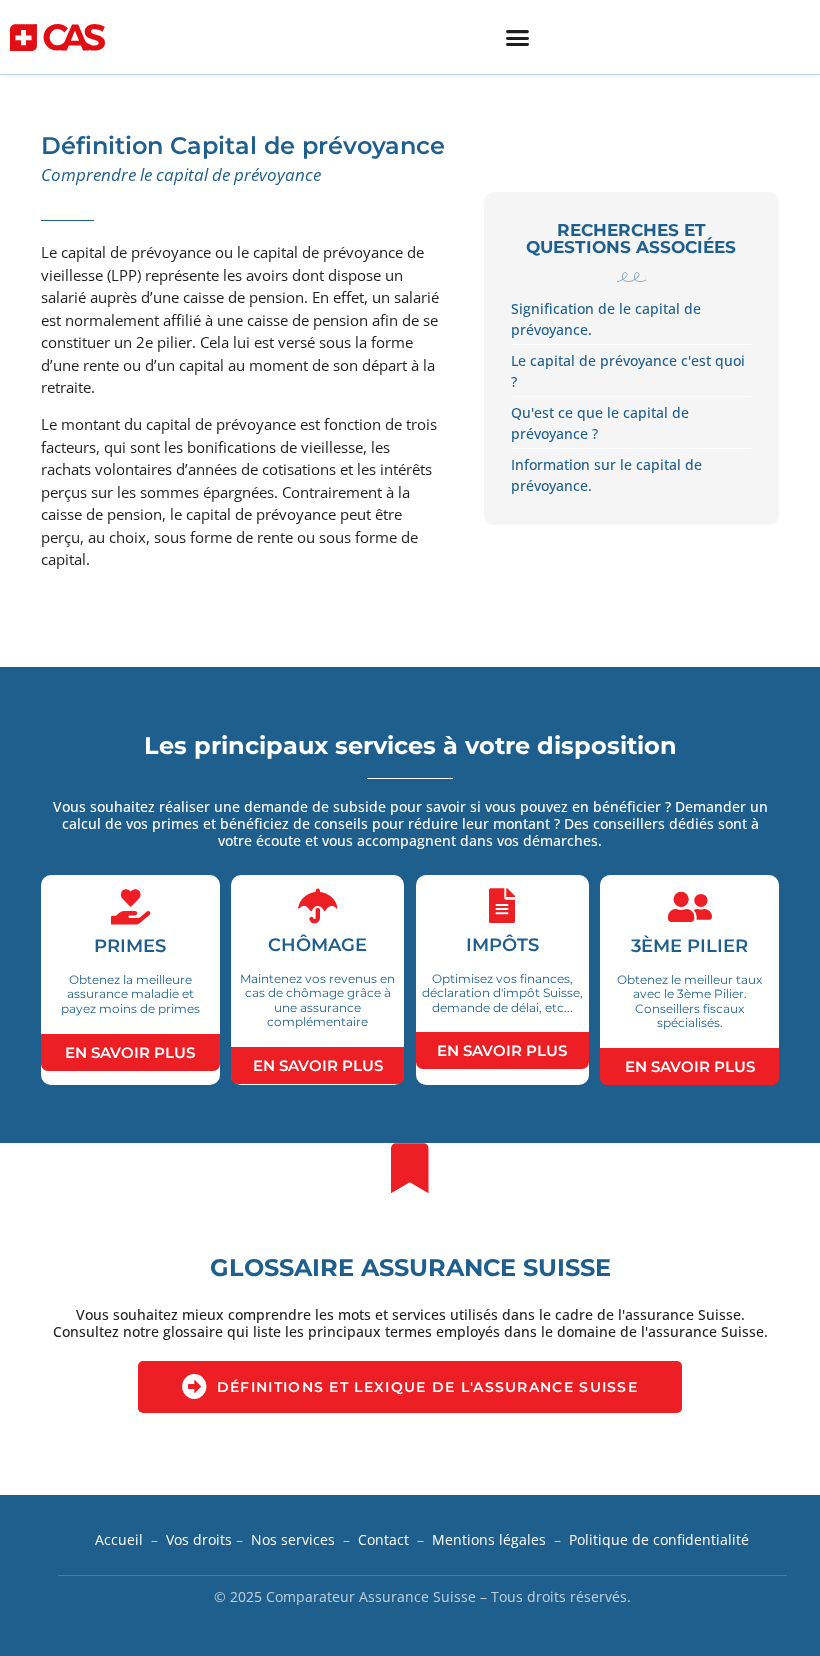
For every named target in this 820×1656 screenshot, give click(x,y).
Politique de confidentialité (659, 1539)
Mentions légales (489, 1539)
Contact (383, 1539)
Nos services (293, 1539)
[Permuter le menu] (517, 37)
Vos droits (199, 1539)
